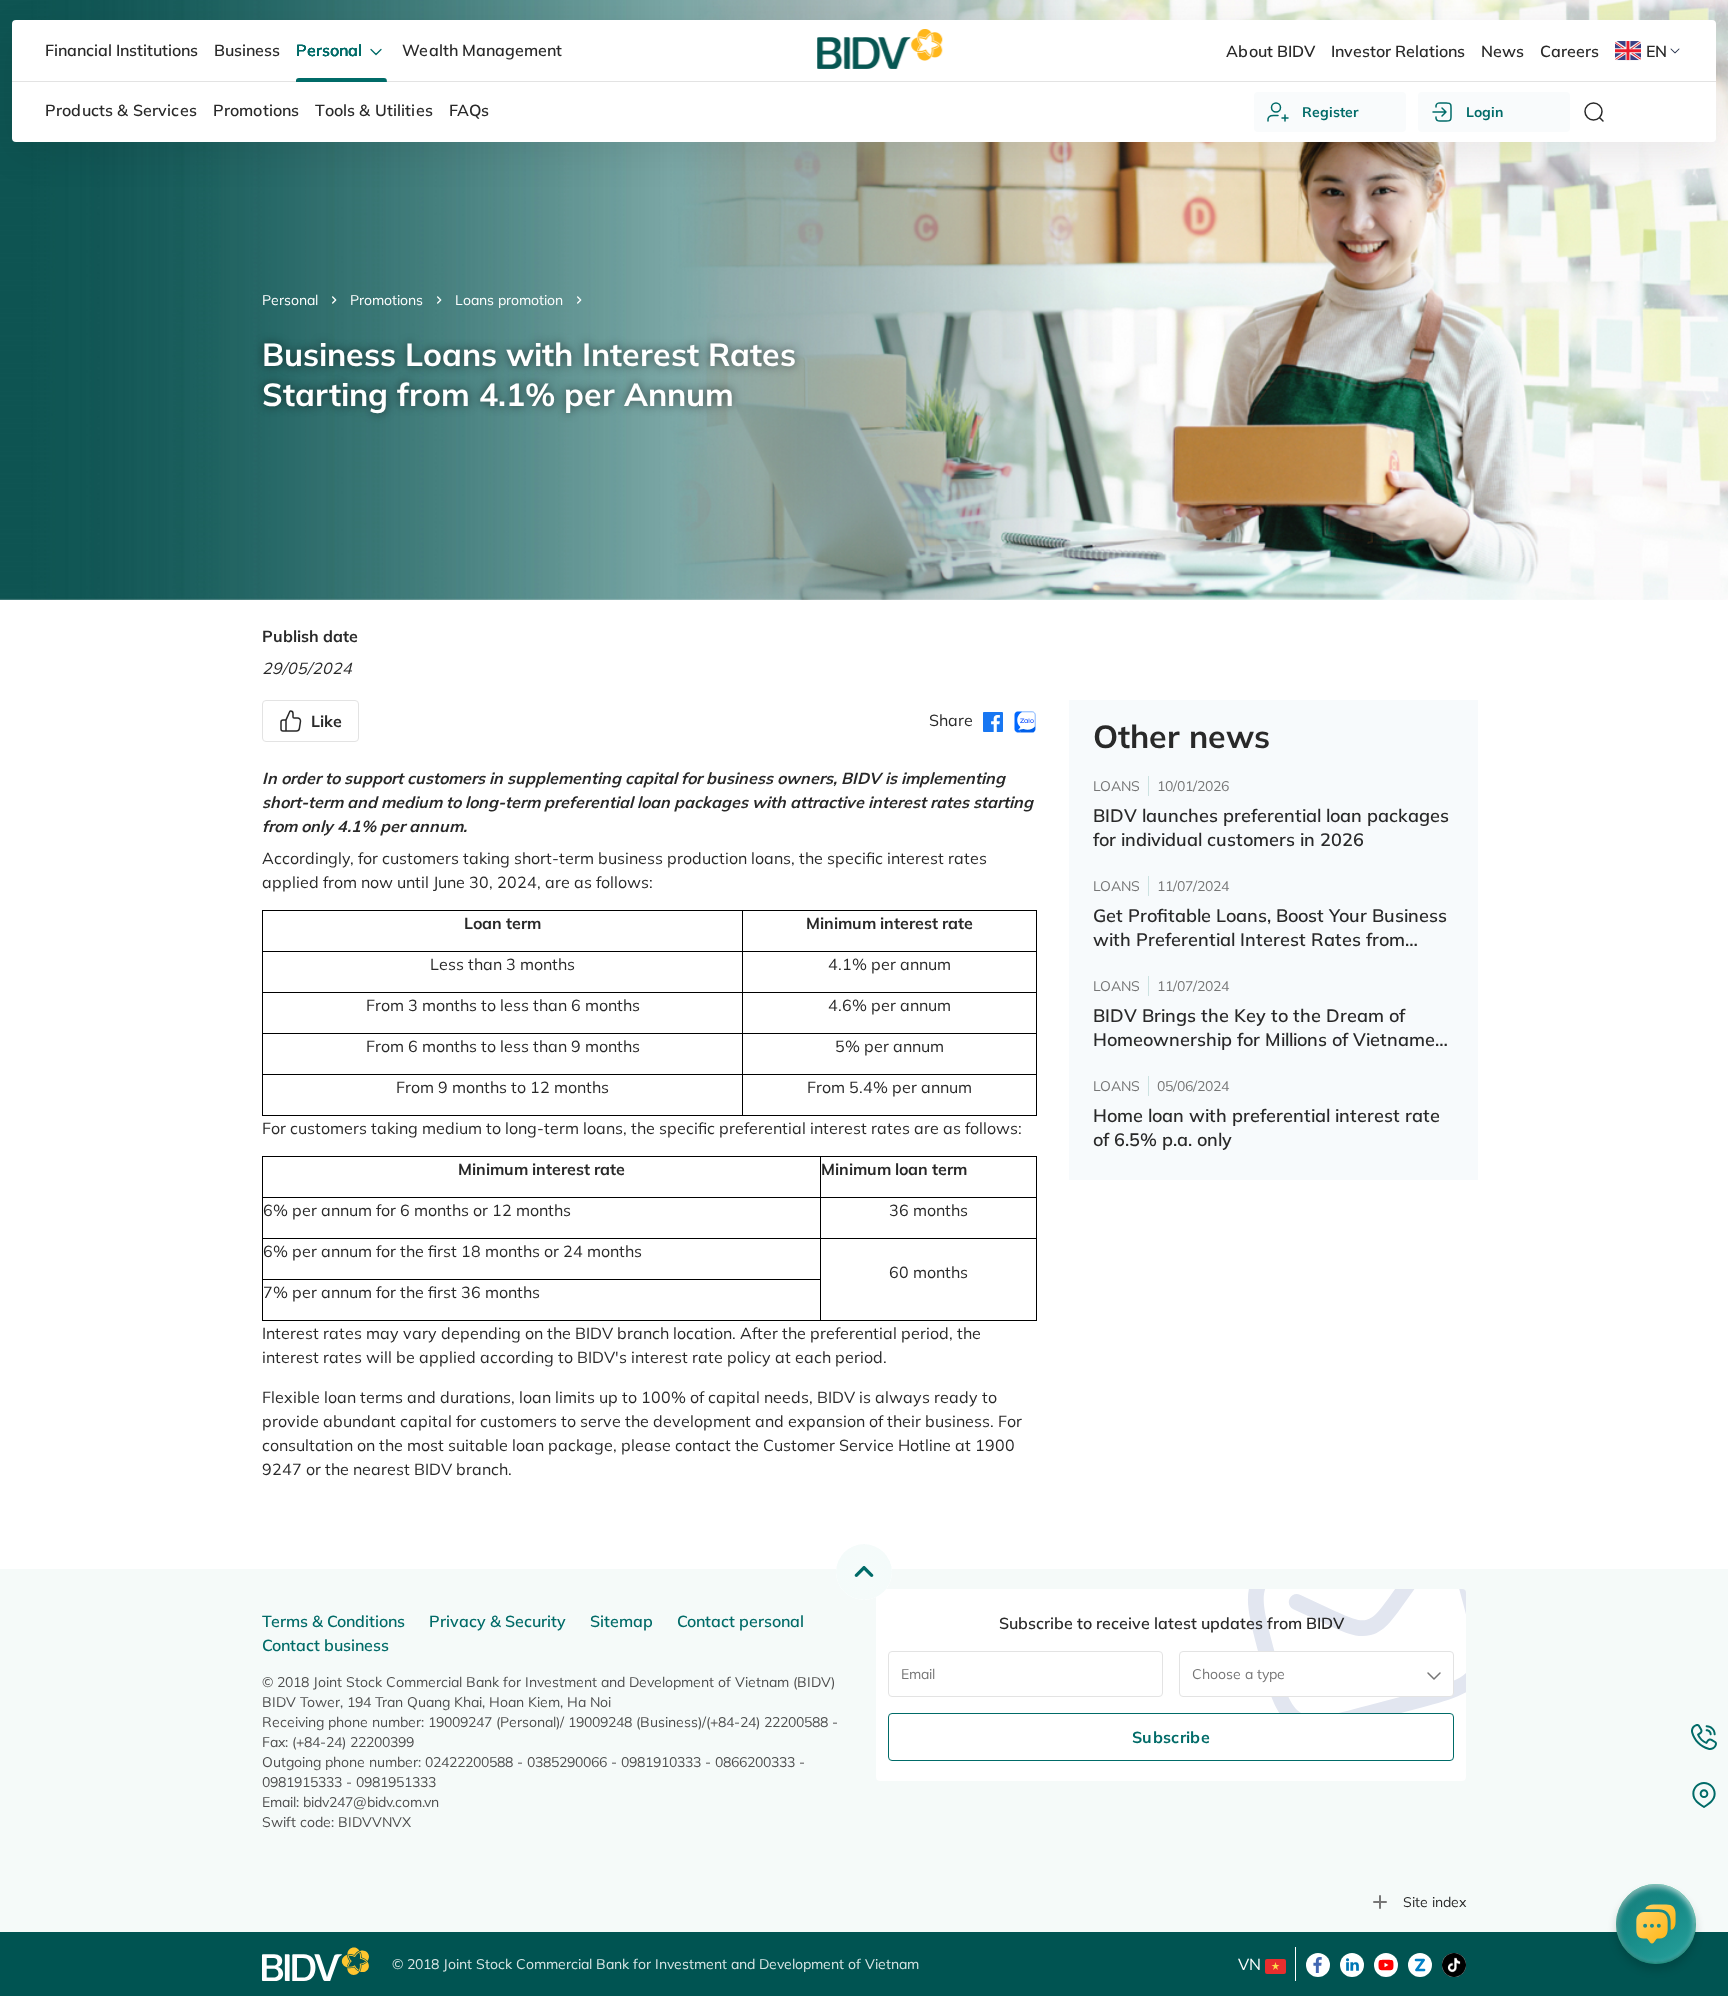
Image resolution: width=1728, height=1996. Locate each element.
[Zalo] (1420, 1963)
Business (247, 50)
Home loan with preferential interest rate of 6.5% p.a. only (1266, 1127)
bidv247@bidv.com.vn (371, 1802)
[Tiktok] (1454, 1963)
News (1502, 51)
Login (1484, 112)
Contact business (325, 1645)
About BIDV (1270, 51)
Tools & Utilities (374, 110)
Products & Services (121, 110)
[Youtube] (1386, 1963)
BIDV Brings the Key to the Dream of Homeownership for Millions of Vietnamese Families (1273, 1028)
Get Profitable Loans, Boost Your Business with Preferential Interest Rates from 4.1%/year (1270, 928)
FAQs (469, 110)
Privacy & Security (497, 1621)
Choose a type (1238, 1674)
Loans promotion (509, 300)
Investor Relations (1398, 51)
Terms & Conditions (333, 1621)
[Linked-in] (1352, 1963)
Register (1330, 112)
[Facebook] (1318, 1963)
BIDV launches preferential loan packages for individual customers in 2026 (1271, 827)
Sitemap (621, 1621)
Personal (290, 300)
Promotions (386, 300)
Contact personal (740, 1621)
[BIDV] (317, 1964)
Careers (1569, 51)
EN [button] (1656, 51)
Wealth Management (481, 50)
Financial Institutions (121, 50)
